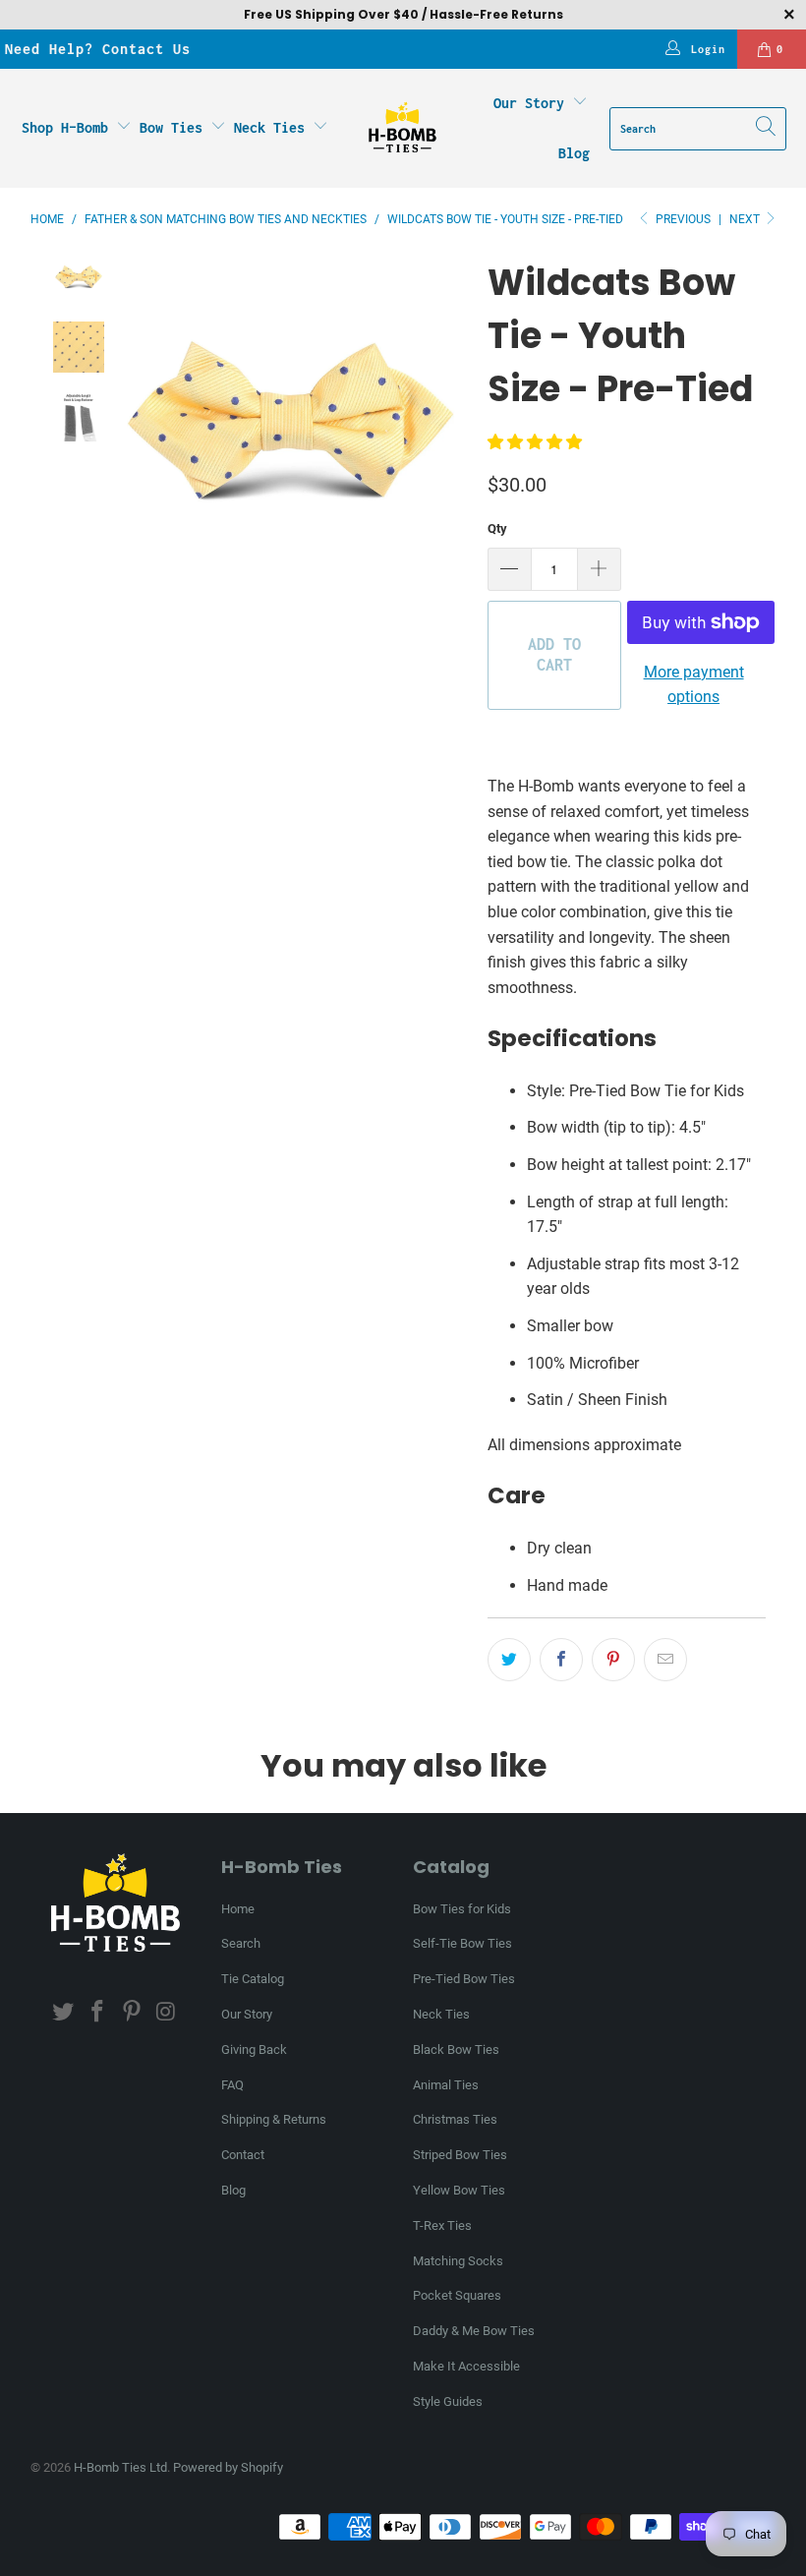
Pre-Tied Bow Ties (464, 1979)
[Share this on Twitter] (509, 1660)
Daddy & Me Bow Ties (474, 2331)
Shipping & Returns (274, 2119)
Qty (497, 528)
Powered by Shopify (228, 2467)
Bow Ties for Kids (462, 1909)
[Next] (453, 430)
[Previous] (128, 430)
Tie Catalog (253, 1979)
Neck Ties (273, 127)
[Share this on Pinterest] (613, 1660)
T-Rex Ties (442, 2225)
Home (238, 1909)
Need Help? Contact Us (98, 49)
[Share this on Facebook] (561, 1660)
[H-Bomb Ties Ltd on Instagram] (166, 2013)
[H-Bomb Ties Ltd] (403, 129)
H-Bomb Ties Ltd (120, 2467)
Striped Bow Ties (460, 2155)
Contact (243, 2155)
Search (241, 1943)
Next (746, 219)
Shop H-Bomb (65, 127)
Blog (574, 153)
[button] (535, 442)
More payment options (694, 685)
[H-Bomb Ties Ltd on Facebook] (98, 2013)
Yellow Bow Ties (459, 2190)
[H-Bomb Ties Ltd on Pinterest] (132, 2013)
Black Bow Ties (456, 2049)
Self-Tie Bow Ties (462, 1943)
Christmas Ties (455, 2119)
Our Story (529, 103)
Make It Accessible (466, 2366)
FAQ (232, 2085)
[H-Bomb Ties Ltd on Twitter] (64, 2013)
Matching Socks (458, 2261)
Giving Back (254, 2049)
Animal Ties (446, 2085)
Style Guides (448, 2401)
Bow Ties (175, 127)
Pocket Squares (457, 2295)
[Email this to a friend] (665, 1660)
